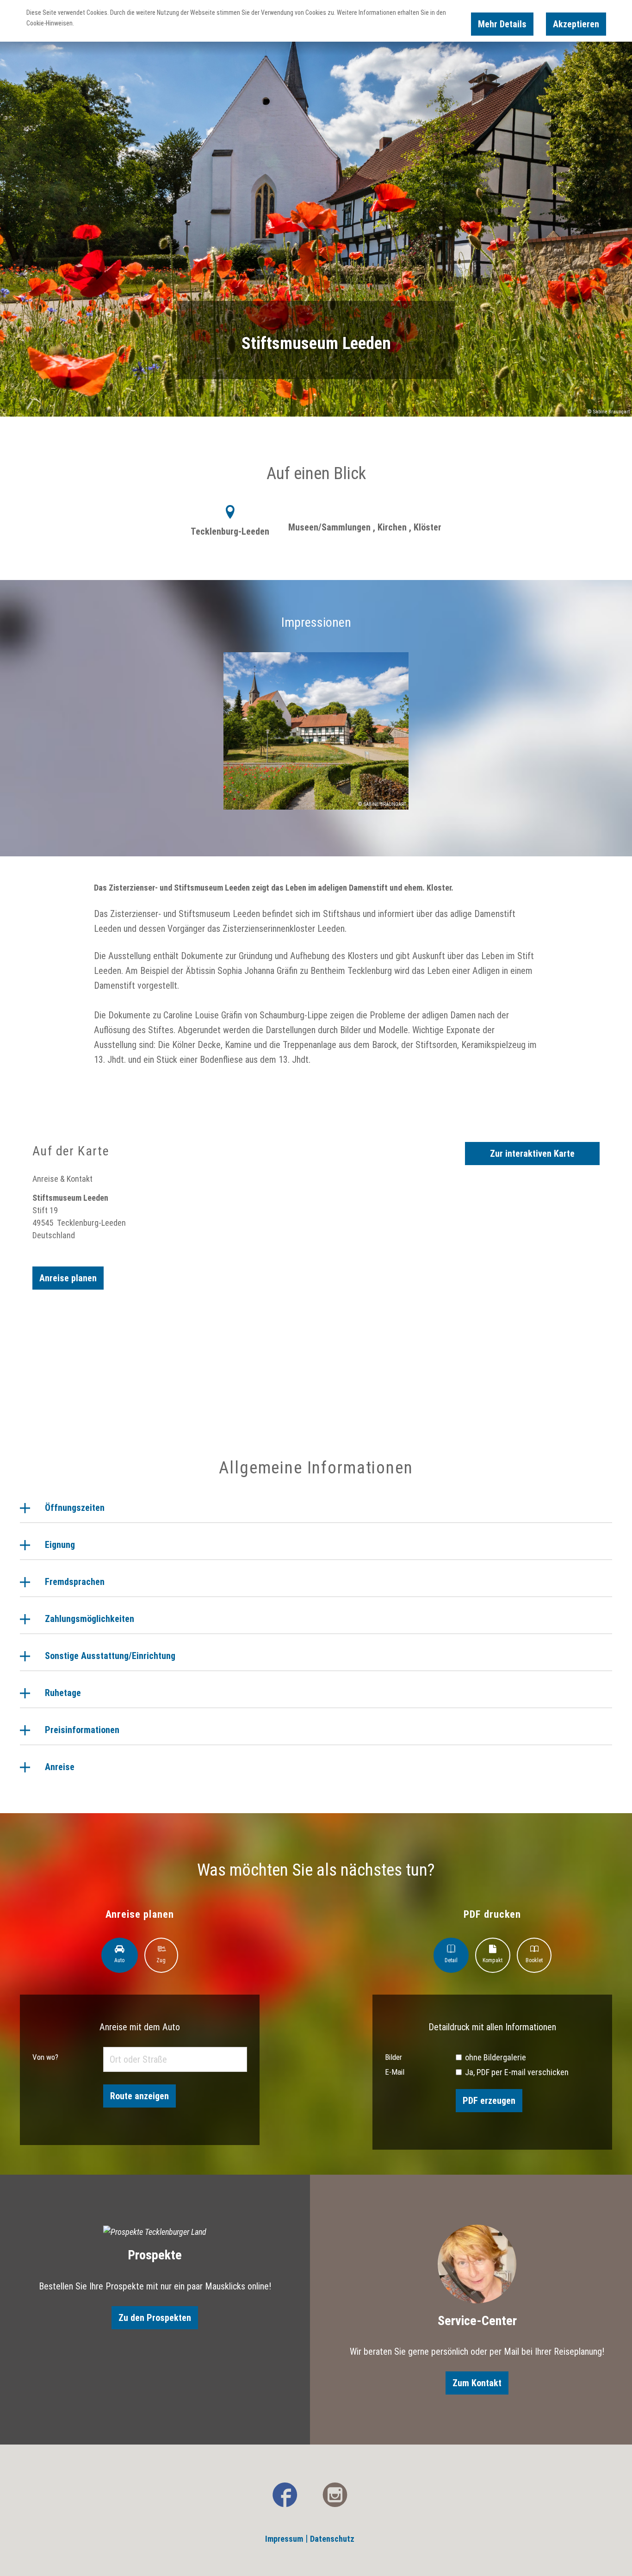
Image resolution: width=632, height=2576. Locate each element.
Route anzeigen (139, 2096)
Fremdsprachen (75, 1582)
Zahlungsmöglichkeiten (90, 1619)
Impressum (284, 2539)
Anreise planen (68, 1278)
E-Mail (395, 2072)
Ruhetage (63, 1693)
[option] (316, 739)
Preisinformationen (82, 1730)
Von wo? (45, 2057)
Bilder (393, 2057)
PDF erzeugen (489, 2101)
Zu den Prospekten (155, 2318)
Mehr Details (502, 24)
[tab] (120, 1955)
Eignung (60, 1545)
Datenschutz (332, 2539)
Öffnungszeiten (75, 1508)
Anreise (60, 1767)
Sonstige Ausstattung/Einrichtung (110, 1656)
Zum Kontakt (477, 2383)
